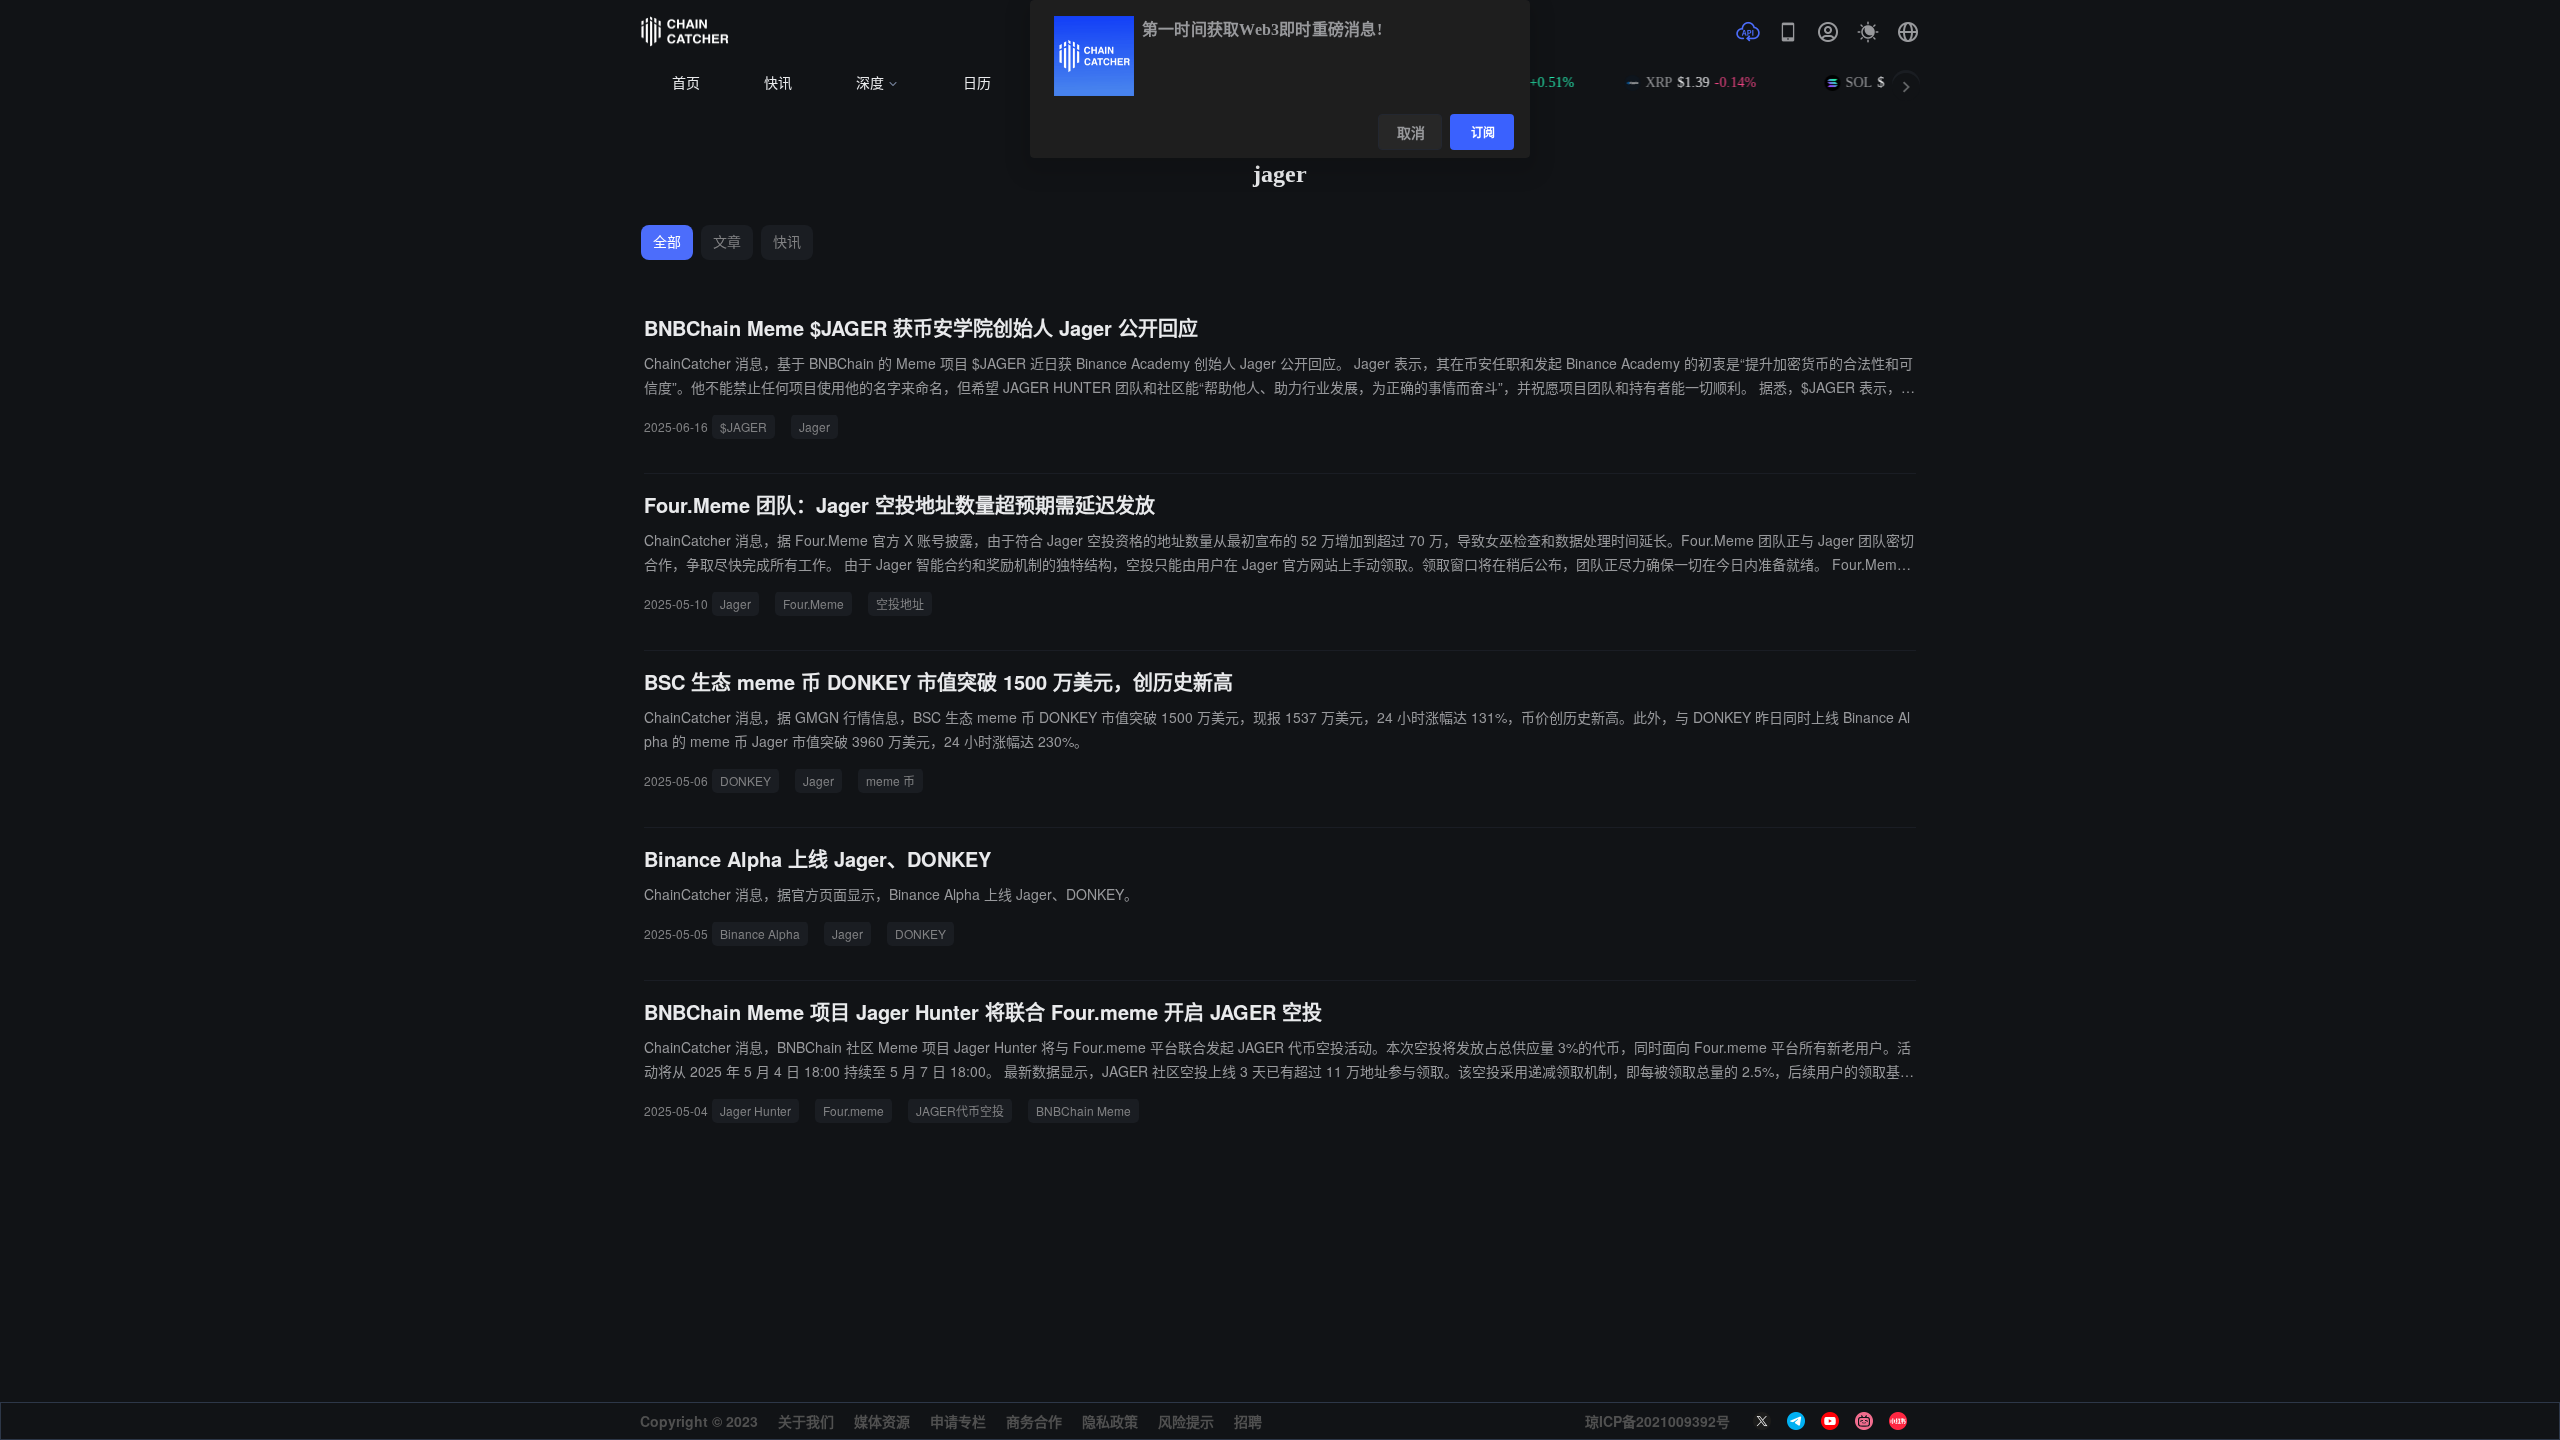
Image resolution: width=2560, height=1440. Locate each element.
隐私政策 (1110, 1421)
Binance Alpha (760, 933)
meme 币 (890, 780)
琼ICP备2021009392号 (1657, 1421)
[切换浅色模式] (1868, 32)
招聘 (1248, 1421)
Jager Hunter (755, 1110)
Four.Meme (813, 603)
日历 (977, 83)
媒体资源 (882, 1421)
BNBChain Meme (1083, 1110)
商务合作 (1034, 1421)
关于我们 (806, 1421)
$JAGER (743, 426)
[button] (1908, 32)
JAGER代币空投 (960, 1110)
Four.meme (853, 1110)
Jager (814, 426)
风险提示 (1186, 1421)
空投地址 (900, 603)
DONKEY (745, 780)
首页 (686, 83)
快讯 (778, 83)
